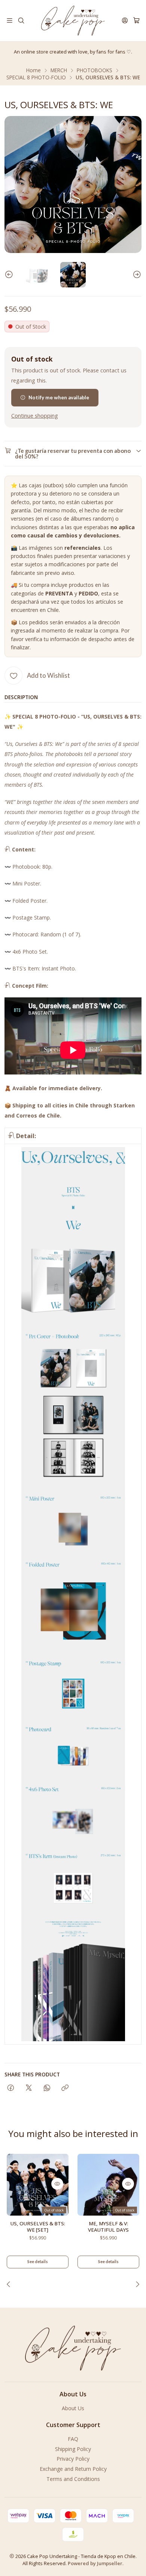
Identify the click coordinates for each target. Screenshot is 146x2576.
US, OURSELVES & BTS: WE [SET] (38, 2227)
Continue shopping (35, 416)
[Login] (125, 20)
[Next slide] (136, 275)
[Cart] (136, 20)
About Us (73, 2408)
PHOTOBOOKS (95, 70)
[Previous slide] (10, 275)
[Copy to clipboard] (65, 2088)
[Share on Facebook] (11, 2088)
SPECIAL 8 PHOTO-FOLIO (36, 77)
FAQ (73, 2439)
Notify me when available (59, 397)
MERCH (59, 70)
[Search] (21, 20)
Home (34, 70)
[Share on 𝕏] (29, 2088)
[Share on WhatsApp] (47, 2088)
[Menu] (10, 20)
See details (38, 2261)
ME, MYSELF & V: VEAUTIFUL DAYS (108, 2227)
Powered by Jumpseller (95, 2563)
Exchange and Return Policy (73, 2469)
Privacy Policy (73, 2459)
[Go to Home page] (73, 21)
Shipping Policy (73, 2449)
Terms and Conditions (73, 2479)
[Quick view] (57, 2184)
